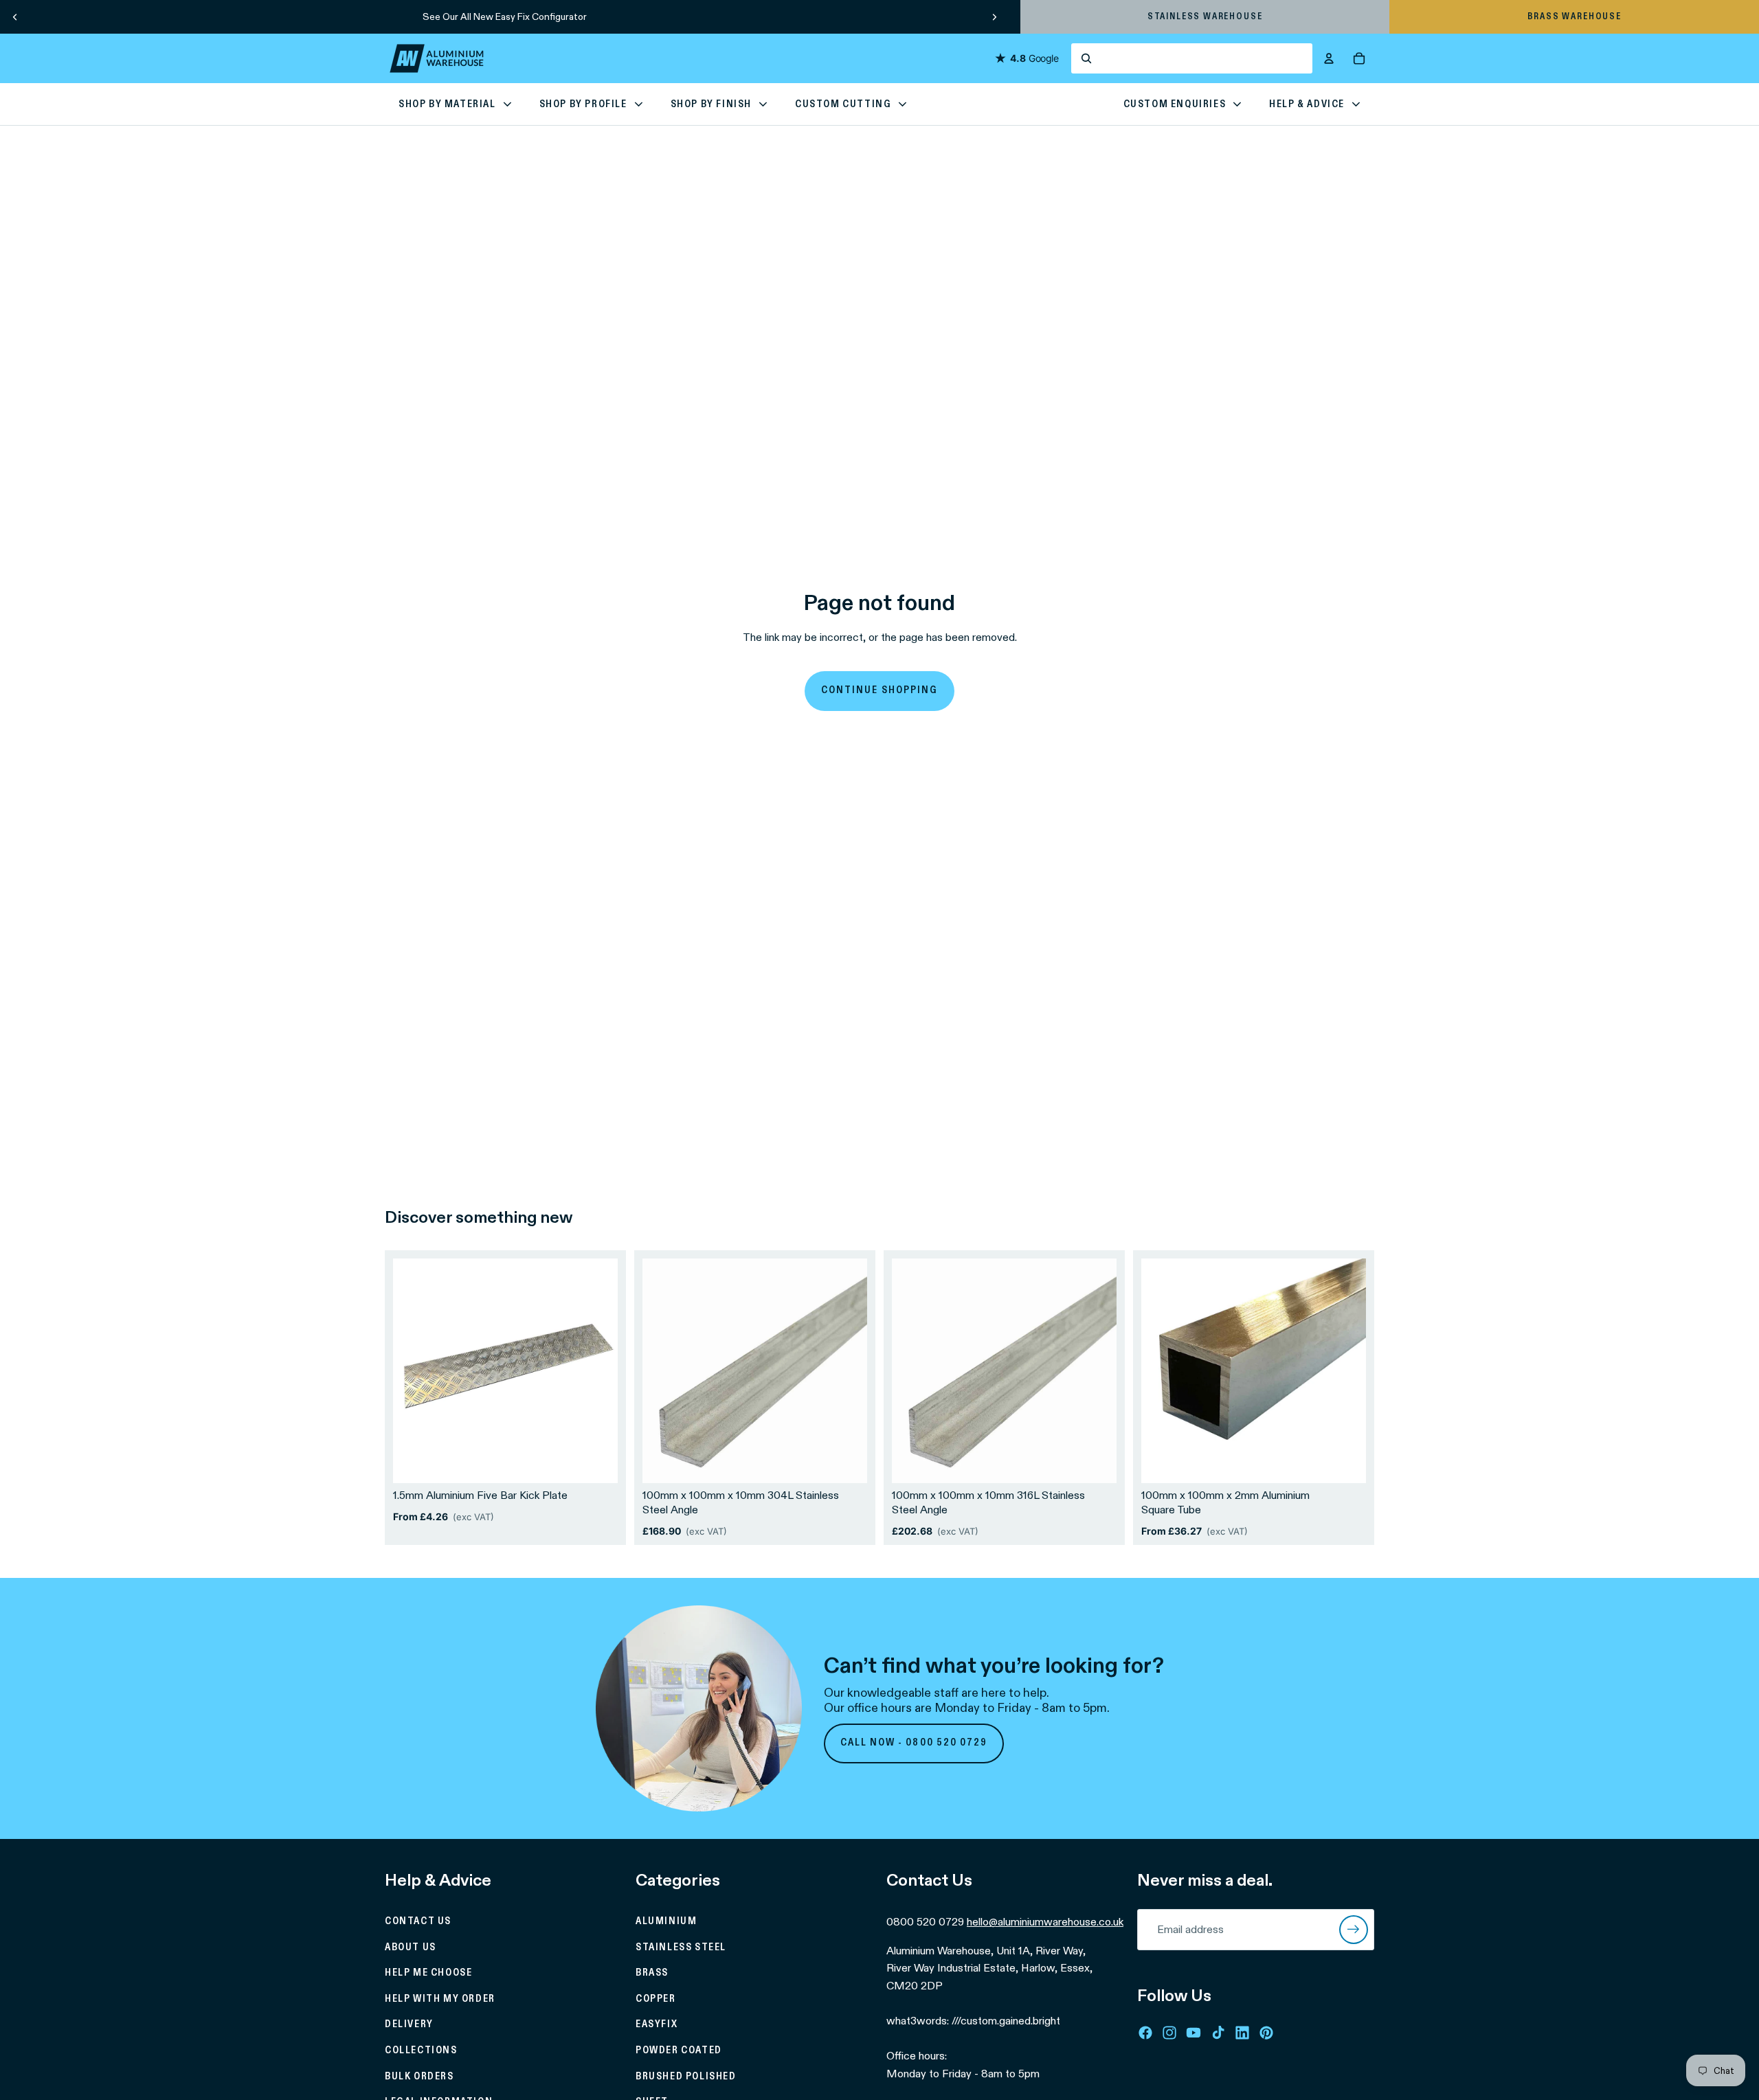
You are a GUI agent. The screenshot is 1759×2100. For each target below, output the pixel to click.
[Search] (1192, 58)
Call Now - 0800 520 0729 (914, 1743)
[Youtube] (1194, 2033)
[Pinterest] (1266, 2033)
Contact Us (418, 1921)
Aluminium (666, 1921)
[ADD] (846, 1462)
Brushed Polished (686, 2077)
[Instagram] (1169, 2033)
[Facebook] (1145, 2033)
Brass (652, 1973)
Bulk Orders (419, 2077)
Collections (421, 2051)
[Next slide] (994, 16)
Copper (656, 1999)
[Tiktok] (1218, 2033)
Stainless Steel (681, 1947)
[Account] (1329, 58)
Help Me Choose (428, 1973)
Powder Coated (679, 2051)
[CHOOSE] (596, 1462)
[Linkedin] (1242, 2033)
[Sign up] (1354, 1930)
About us (411, 1947)
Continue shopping (879, 690)
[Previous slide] (15, 16)
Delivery (409, 2024)
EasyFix (657, 2024)
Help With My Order (440, 1999)
